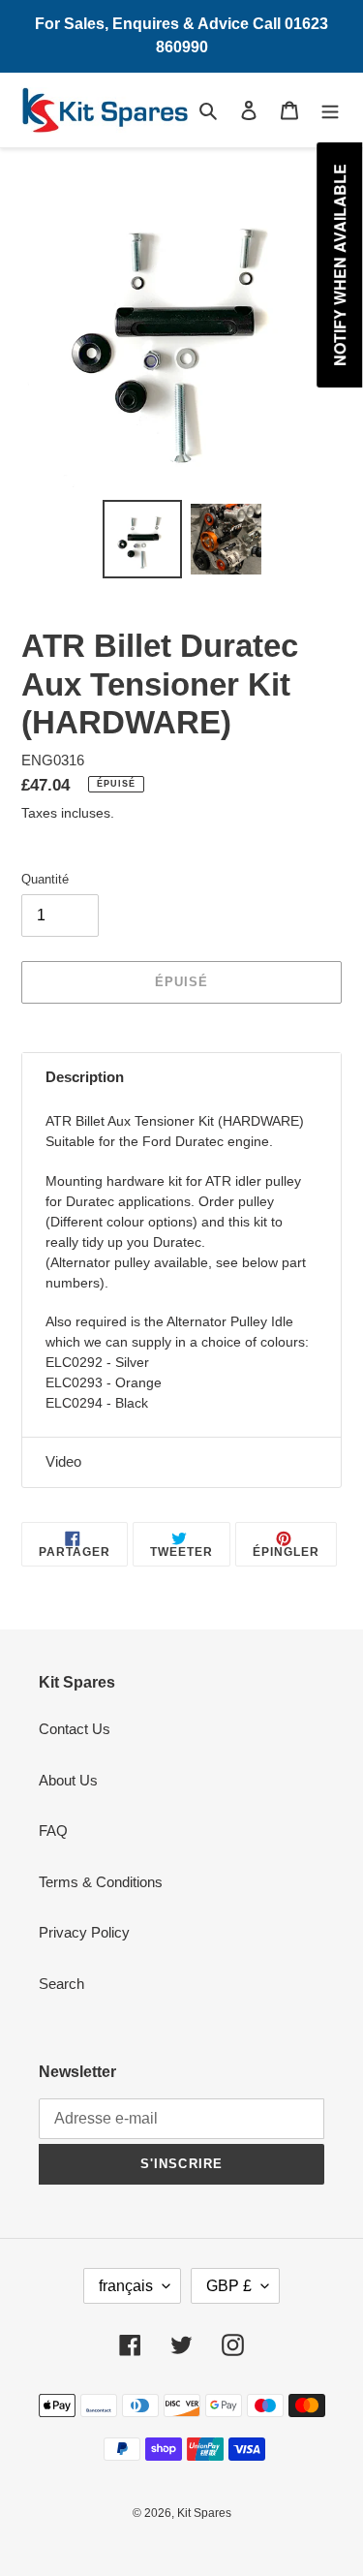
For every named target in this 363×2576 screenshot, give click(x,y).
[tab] (181, 1078)
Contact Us (75, 1729)
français (126, 2286)
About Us (68, 1780)
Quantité (45, 879)
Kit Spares (204, 2513)
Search (61, 1984)
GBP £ (229, 2286)
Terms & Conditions (101, 1882)
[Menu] (330, 110)
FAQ (53, 1831)
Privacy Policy (84, 1932)
